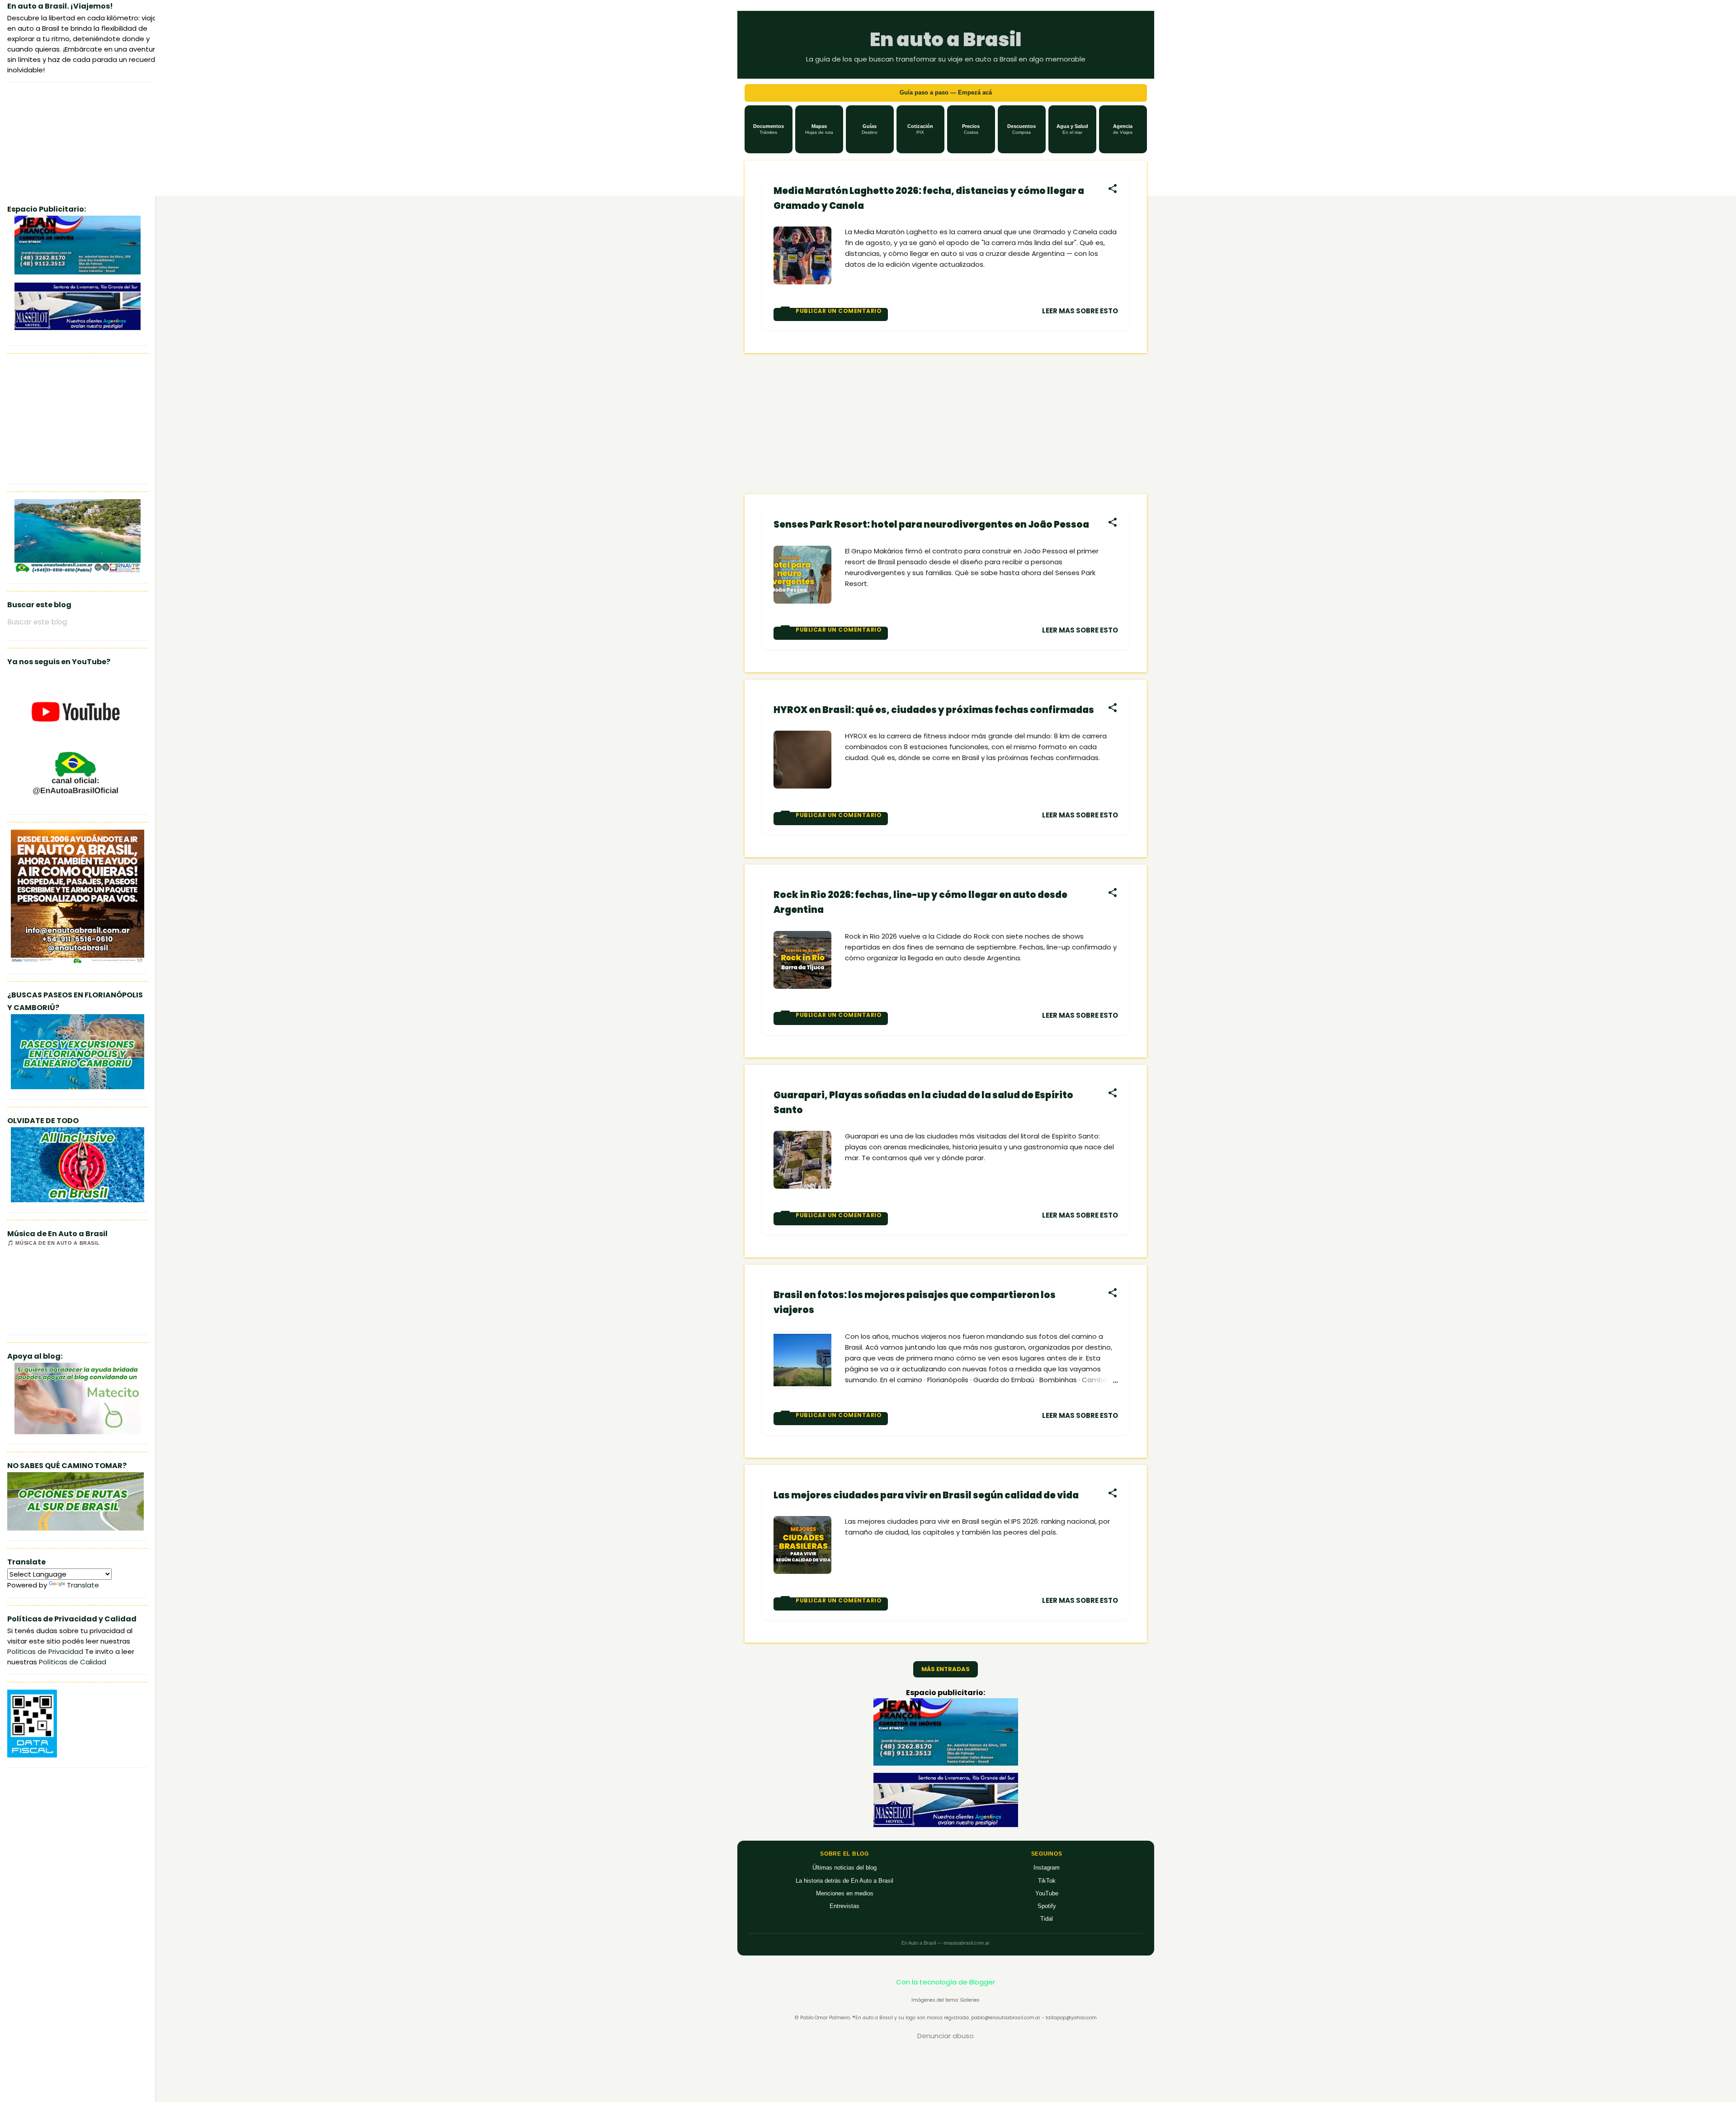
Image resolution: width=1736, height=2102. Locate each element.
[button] (769, 129)
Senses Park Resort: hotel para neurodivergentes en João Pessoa (931, 524)
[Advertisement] (946, 424)
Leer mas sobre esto (1080, 311)
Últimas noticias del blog (844, 1868)
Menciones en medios (845, 1893)
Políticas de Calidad (73, 1662)
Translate (83, 1585)
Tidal (1047, 1919)
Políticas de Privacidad (45, 1651)
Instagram (1047, 1868)
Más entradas (946, 1669)
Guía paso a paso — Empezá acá (946, 92)
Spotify (1047, 1906)
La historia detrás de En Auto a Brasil (844, 1881)
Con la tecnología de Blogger (946, 1982)
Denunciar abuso (946, 2036)
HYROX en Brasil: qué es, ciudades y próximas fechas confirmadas (934, 710)
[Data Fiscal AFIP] (32, 1755)
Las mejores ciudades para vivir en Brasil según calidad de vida (926, 1495)
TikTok (1047, 1881)
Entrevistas (844, 1906)
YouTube (1047, 1893)
